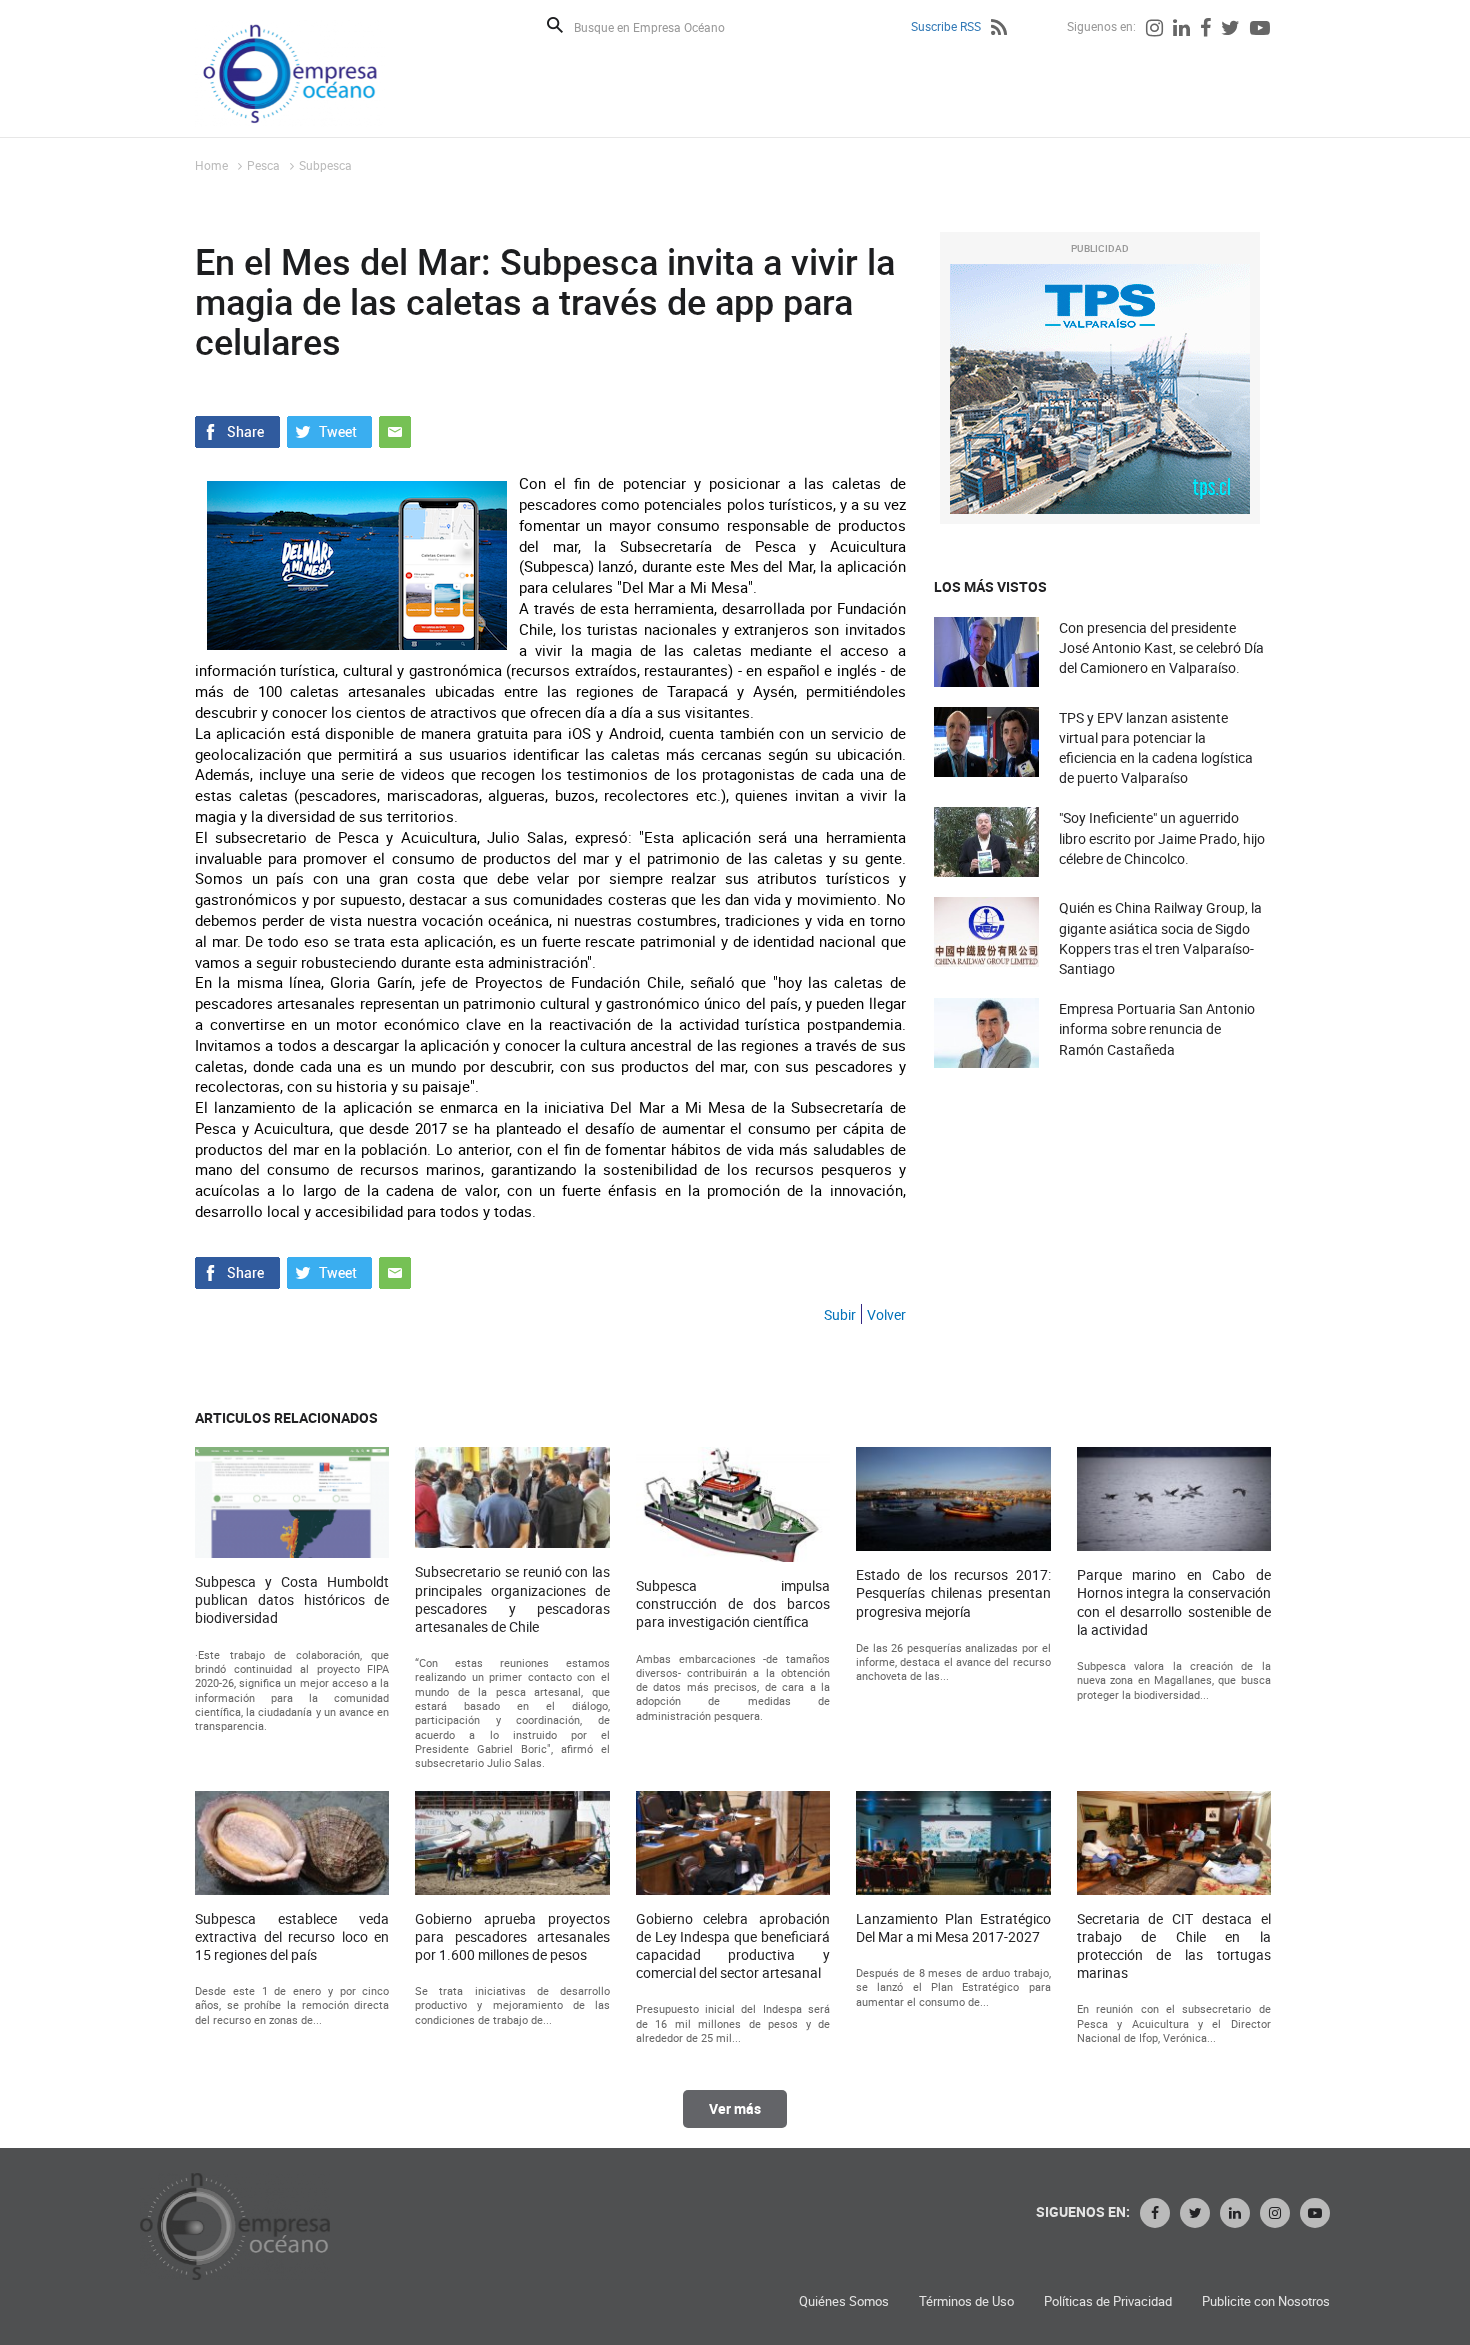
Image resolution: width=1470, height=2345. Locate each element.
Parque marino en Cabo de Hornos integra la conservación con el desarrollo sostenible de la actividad (1174, 1602)
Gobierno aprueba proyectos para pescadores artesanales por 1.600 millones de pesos (512, 1937)
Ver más (735, 2108)
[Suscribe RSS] (999, 30)
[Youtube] (1260, 30)
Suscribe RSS (946, 26)
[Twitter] (1230, 30)
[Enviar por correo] (395, 430)
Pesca (263, 165)
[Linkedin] (1181, 30)
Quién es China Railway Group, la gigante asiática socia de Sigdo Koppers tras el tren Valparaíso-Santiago (1160, 938)
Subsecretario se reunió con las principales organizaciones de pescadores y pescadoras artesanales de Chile (512, 1599)
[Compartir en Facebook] (237, 430)
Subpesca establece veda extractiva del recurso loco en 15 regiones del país (292, 1937)
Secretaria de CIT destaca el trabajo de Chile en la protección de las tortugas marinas (1174, 1946)
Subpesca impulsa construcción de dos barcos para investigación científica (733, 1604)
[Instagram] (1154, 30)
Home (211, 165)
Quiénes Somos (844, 2301)
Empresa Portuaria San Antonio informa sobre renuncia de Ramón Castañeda (1157, 1028)
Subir (840, 1314)
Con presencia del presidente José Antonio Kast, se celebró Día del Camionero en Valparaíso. (1161, 647)
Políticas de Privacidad (1108, 2301)
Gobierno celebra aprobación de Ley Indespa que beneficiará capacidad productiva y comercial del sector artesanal (733, 1946)
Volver (886, 1314)
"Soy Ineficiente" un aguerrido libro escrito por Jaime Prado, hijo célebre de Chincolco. (1162, 837)
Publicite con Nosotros (1266, 2301)
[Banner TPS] (1100, 389)
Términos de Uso (966, 2301)
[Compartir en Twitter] (329, 430)
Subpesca (325, 165)
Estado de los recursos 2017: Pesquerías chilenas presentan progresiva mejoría (953, 1593)
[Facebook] (1205, 30)
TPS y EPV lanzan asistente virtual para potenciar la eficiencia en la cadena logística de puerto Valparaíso (1156, 748)
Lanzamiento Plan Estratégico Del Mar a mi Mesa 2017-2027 (953, 1928)
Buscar (555, 25)
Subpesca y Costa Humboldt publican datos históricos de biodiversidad (292, 1600)
